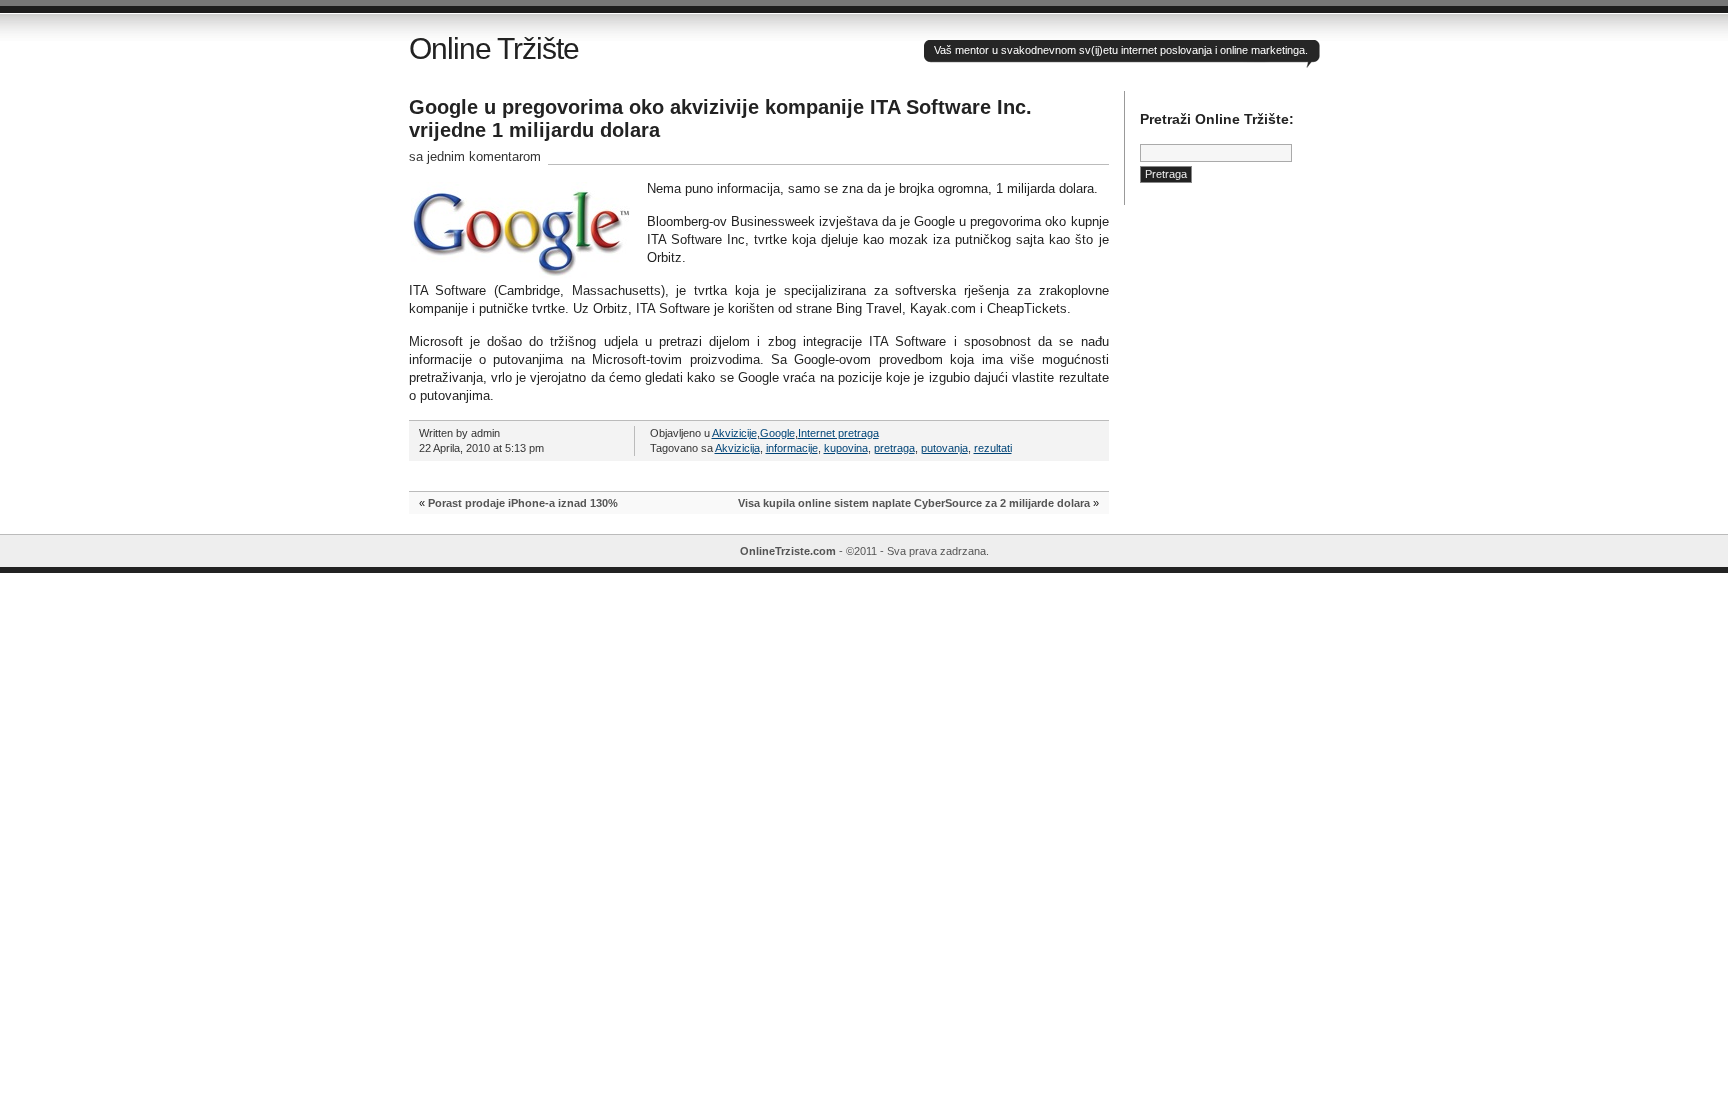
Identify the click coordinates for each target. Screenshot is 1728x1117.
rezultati (993, 448)
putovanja (944, 448)
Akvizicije (734, 433)
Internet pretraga (838, 433)
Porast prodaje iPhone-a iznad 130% (523, 503)
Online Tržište (494, 48)
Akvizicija (737, 448)
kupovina (846, 448)
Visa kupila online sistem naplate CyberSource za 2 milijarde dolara (914, 503)
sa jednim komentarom (475, 156)
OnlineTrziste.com (788, 551)
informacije (792, 448)
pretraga (894, 448)
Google (777, 433)
